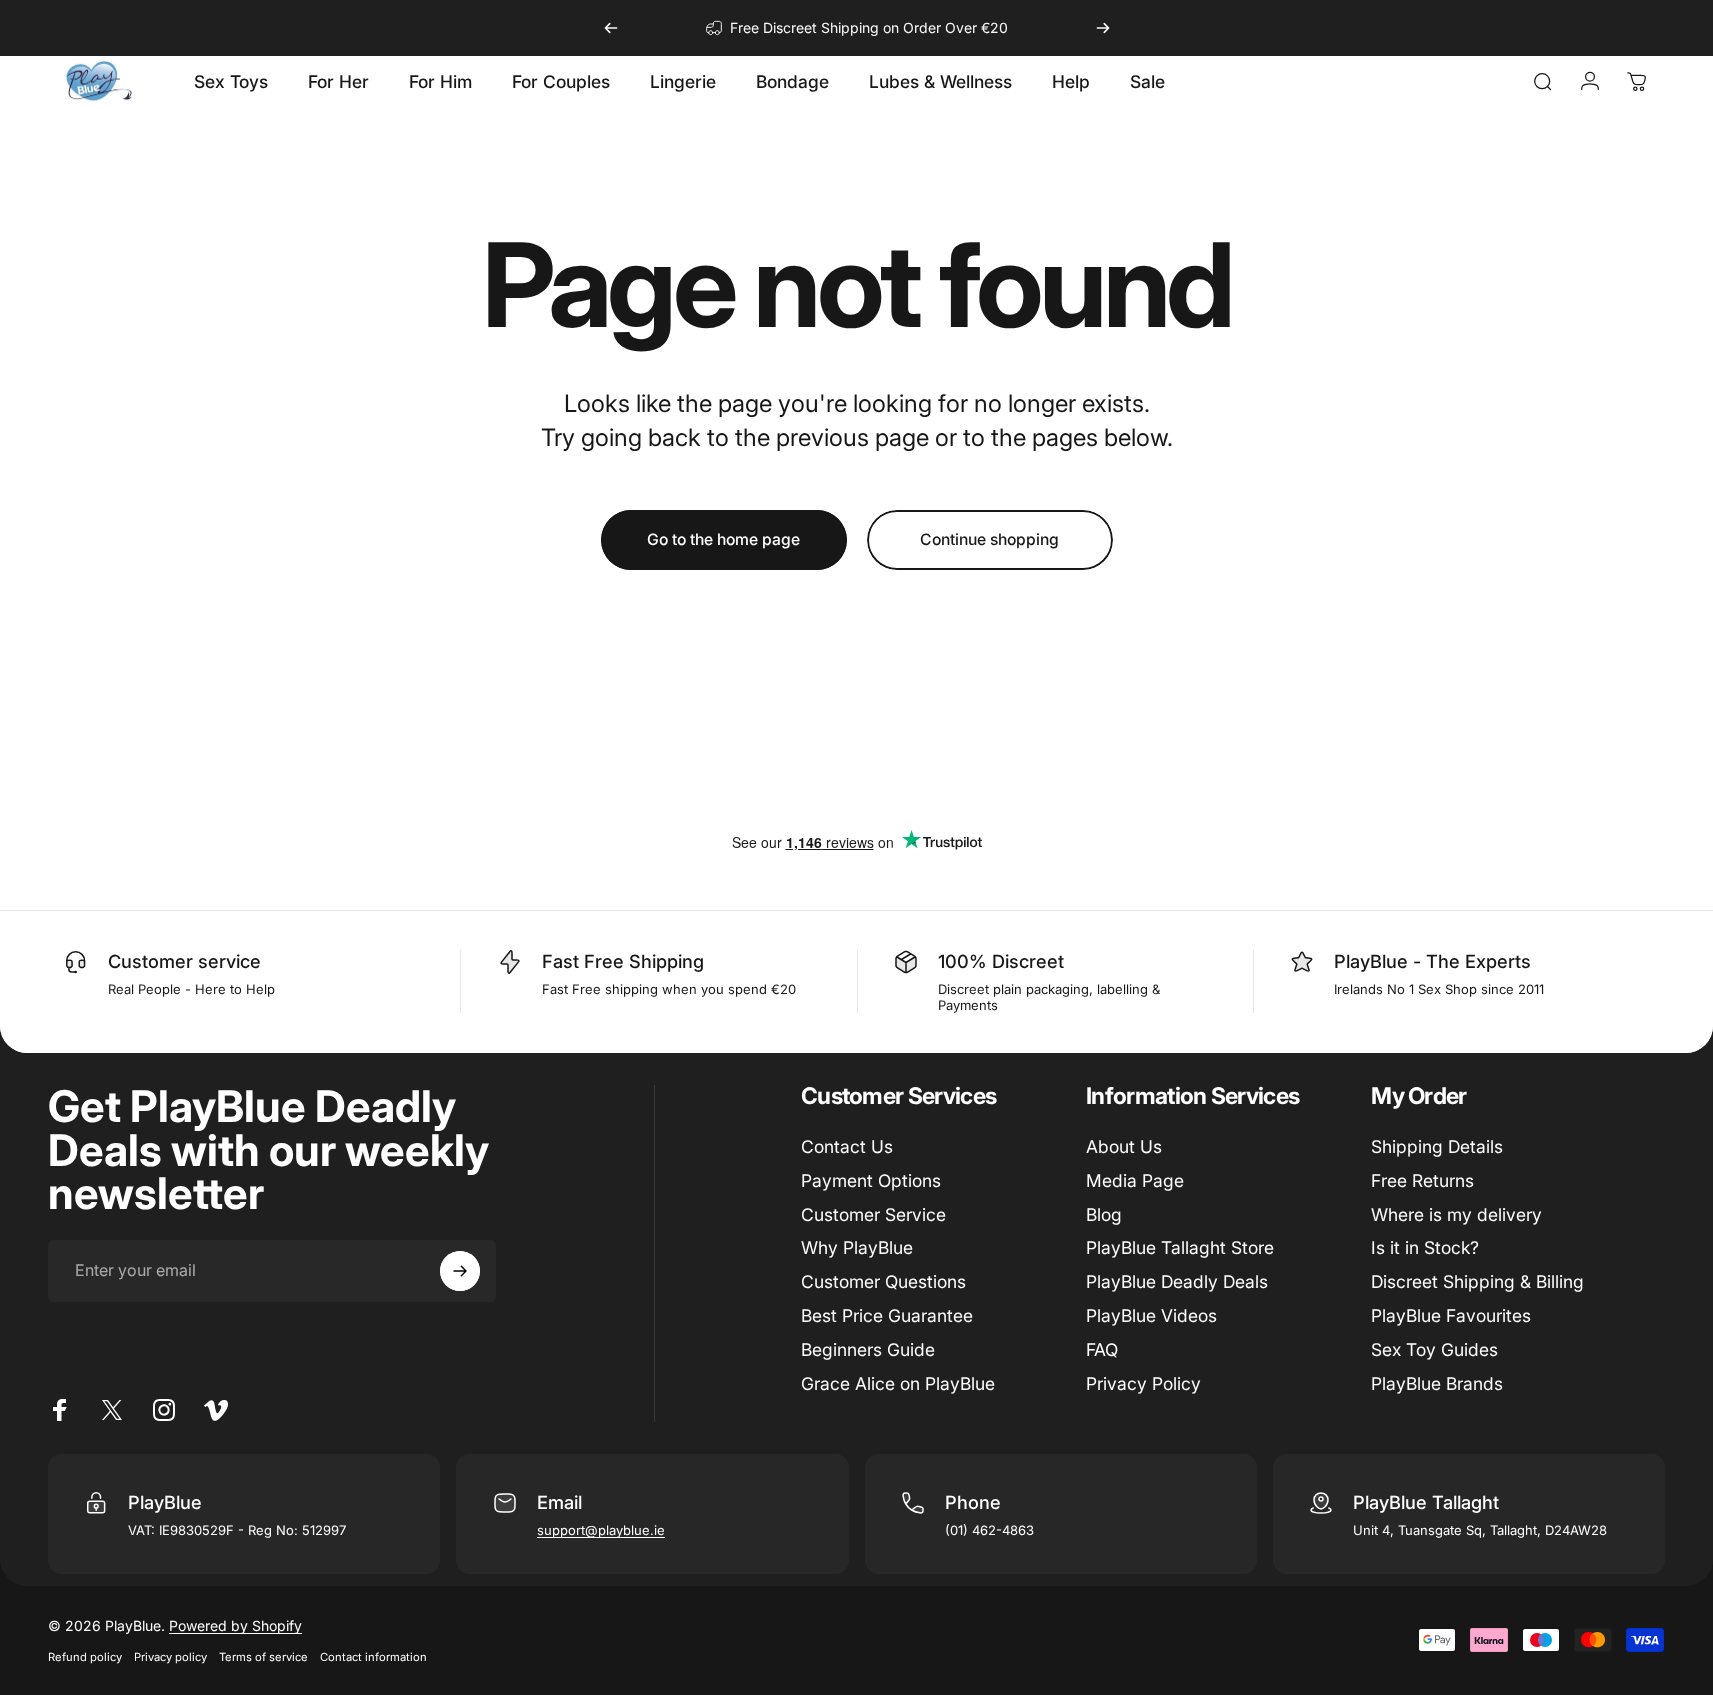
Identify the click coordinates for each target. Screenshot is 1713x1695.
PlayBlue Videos (1151, 1315)
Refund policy (85, 1657)
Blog (1104, 1214)
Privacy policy (170, 1657)
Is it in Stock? (1425, 1247)
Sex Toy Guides (1434, 1349)
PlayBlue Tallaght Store (1180, 1247)
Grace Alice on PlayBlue (898, 1383)
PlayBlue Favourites (1451, 1315)
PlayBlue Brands (1437, 1383)
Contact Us (847, 1146)
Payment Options (871, 1180)
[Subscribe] (460, 1271)
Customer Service (873, 1214)
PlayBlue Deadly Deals (1177, 1281)
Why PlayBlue (857, 1247)
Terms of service (263, 1657)
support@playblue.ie (601, 1530)
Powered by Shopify (235, 1625)
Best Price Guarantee (887, 1315)
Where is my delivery (1456, 1214)
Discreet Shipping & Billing (1477, 1281)
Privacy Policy (1143, 1383)
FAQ (1102, 1349)
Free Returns (1422, 1180)
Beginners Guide (868, 1349)
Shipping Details (1437, 1146)
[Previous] (611, 28)
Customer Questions (883, 1281)
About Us (1124, 1146)
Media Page (1135, 1180)
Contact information (373, 1657)
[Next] (1103, 28)
